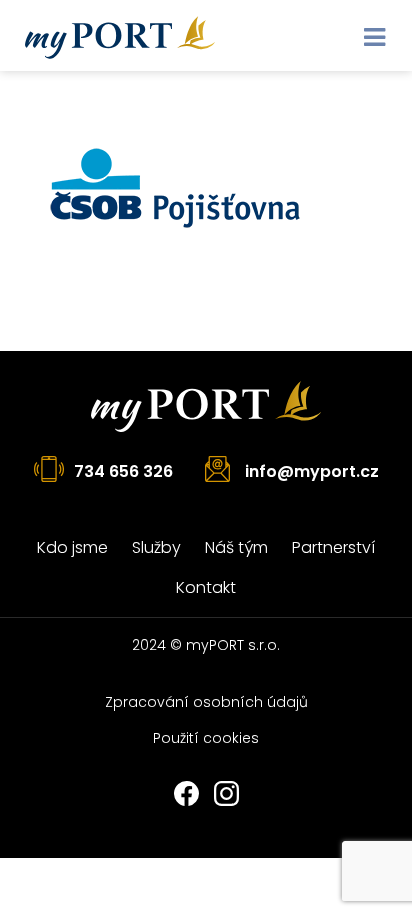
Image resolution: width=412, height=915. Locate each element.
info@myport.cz (312, 471)
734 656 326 (123, 471)
